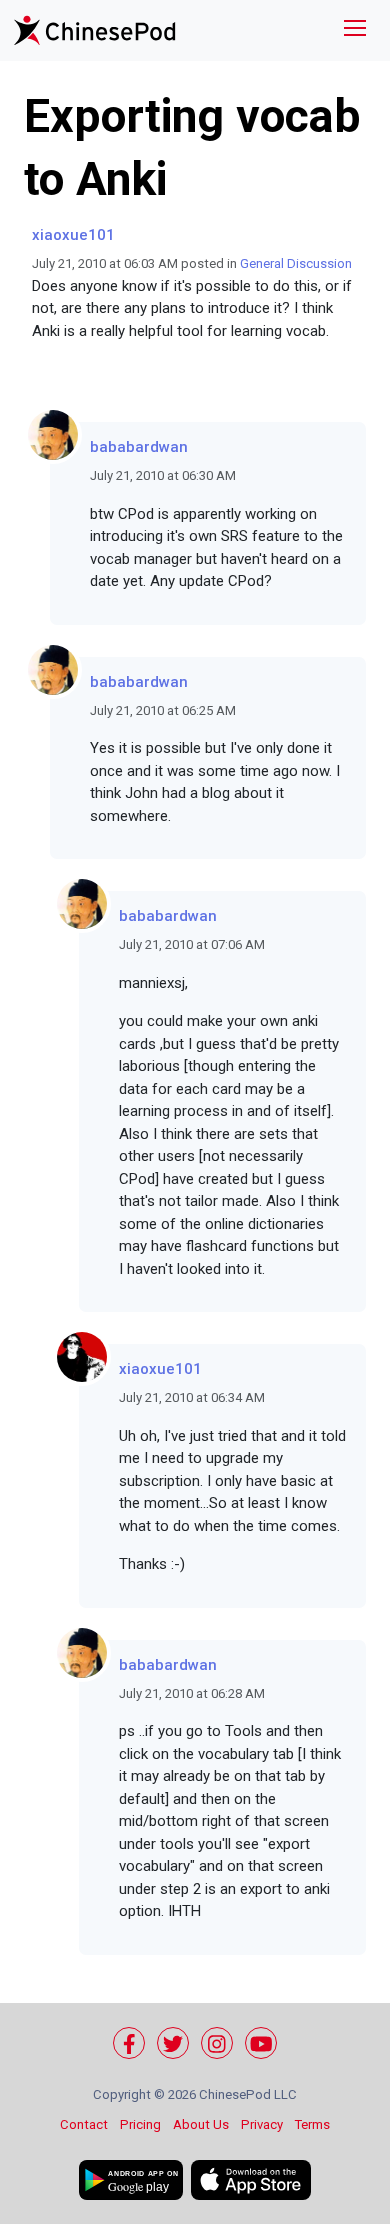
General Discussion (296, 263)
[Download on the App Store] (251, 2180)
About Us (201, 2124)
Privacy (262, 2124)
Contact (84, 2124)
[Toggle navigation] (355, 30)
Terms (312, 2124)
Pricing (140, 2124)
